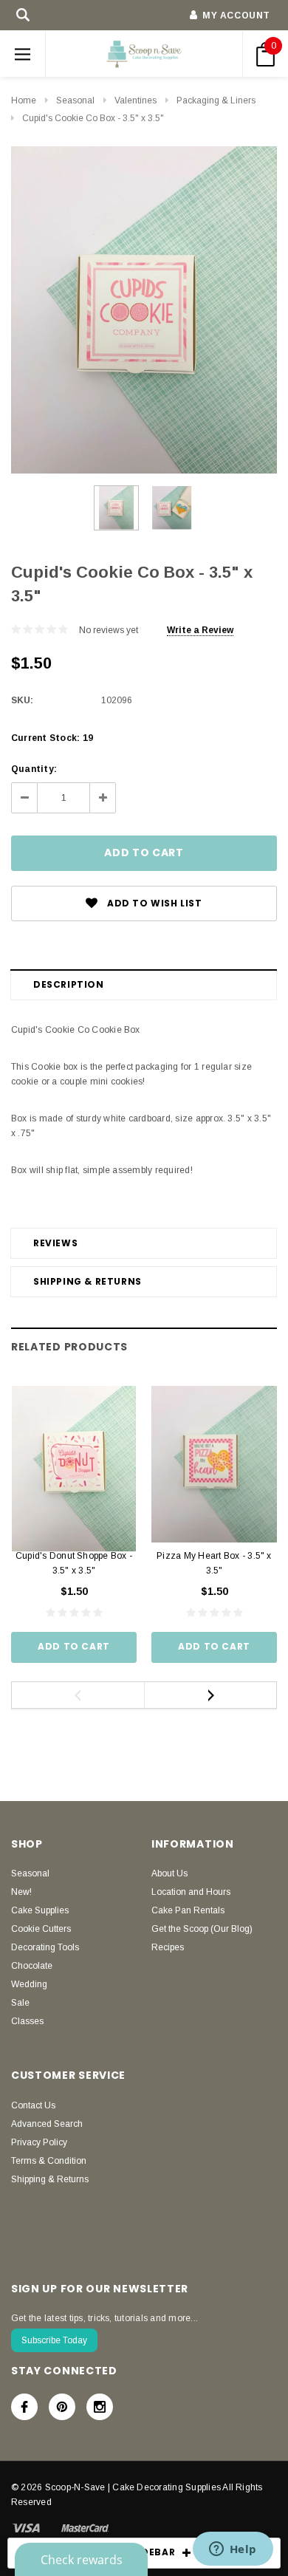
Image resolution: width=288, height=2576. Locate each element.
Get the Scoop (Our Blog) (202, 1929)
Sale (20, 2003)
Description (69, 984)
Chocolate (32, 1966)
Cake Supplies (40, 1910)
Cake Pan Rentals (188, 1910)
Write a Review (200, 630)
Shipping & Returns (88, 1281)
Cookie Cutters (41, 1929)
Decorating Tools (45, 1947)
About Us (169, 1873)
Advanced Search (47, 2124)
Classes (27, 2021)
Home (24, 100)
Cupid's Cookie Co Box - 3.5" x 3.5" (93, 118)
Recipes (168, 1947)
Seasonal (75, 100)
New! (21, 1892)
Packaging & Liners (216, 100)
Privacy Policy (39, 2142)
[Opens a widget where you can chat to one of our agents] (233, 2550)
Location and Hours (191, 1892)
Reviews (55, 1243)
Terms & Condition (49, 2161)
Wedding (29, 1984)
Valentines (136, 100)
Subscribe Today (54, 2340)
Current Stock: (52, 738)
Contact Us (33, 2105)
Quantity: (34, 769)
